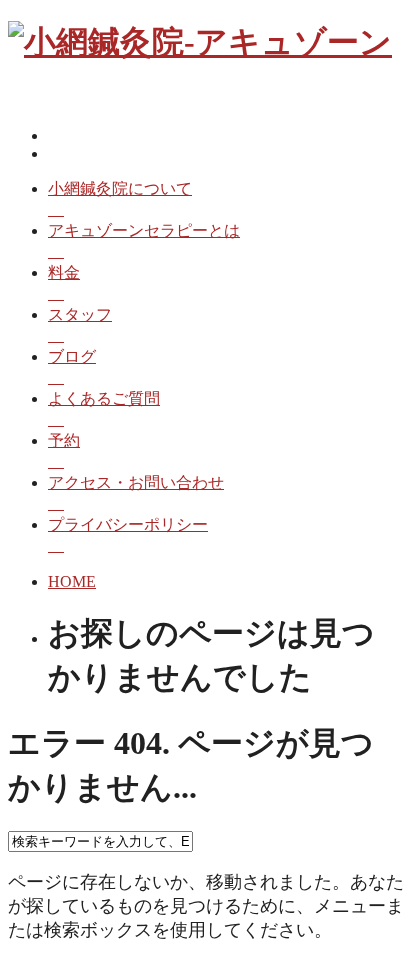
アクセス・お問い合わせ (136, 482)
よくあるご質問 (104, 398)
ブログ (72, 356)
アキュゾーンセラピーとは (144, 230)
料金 (64, 272)
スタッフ (80, 314)
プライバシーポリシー (128, 524)
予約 (64, 440)
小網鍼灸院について (120, 188)
